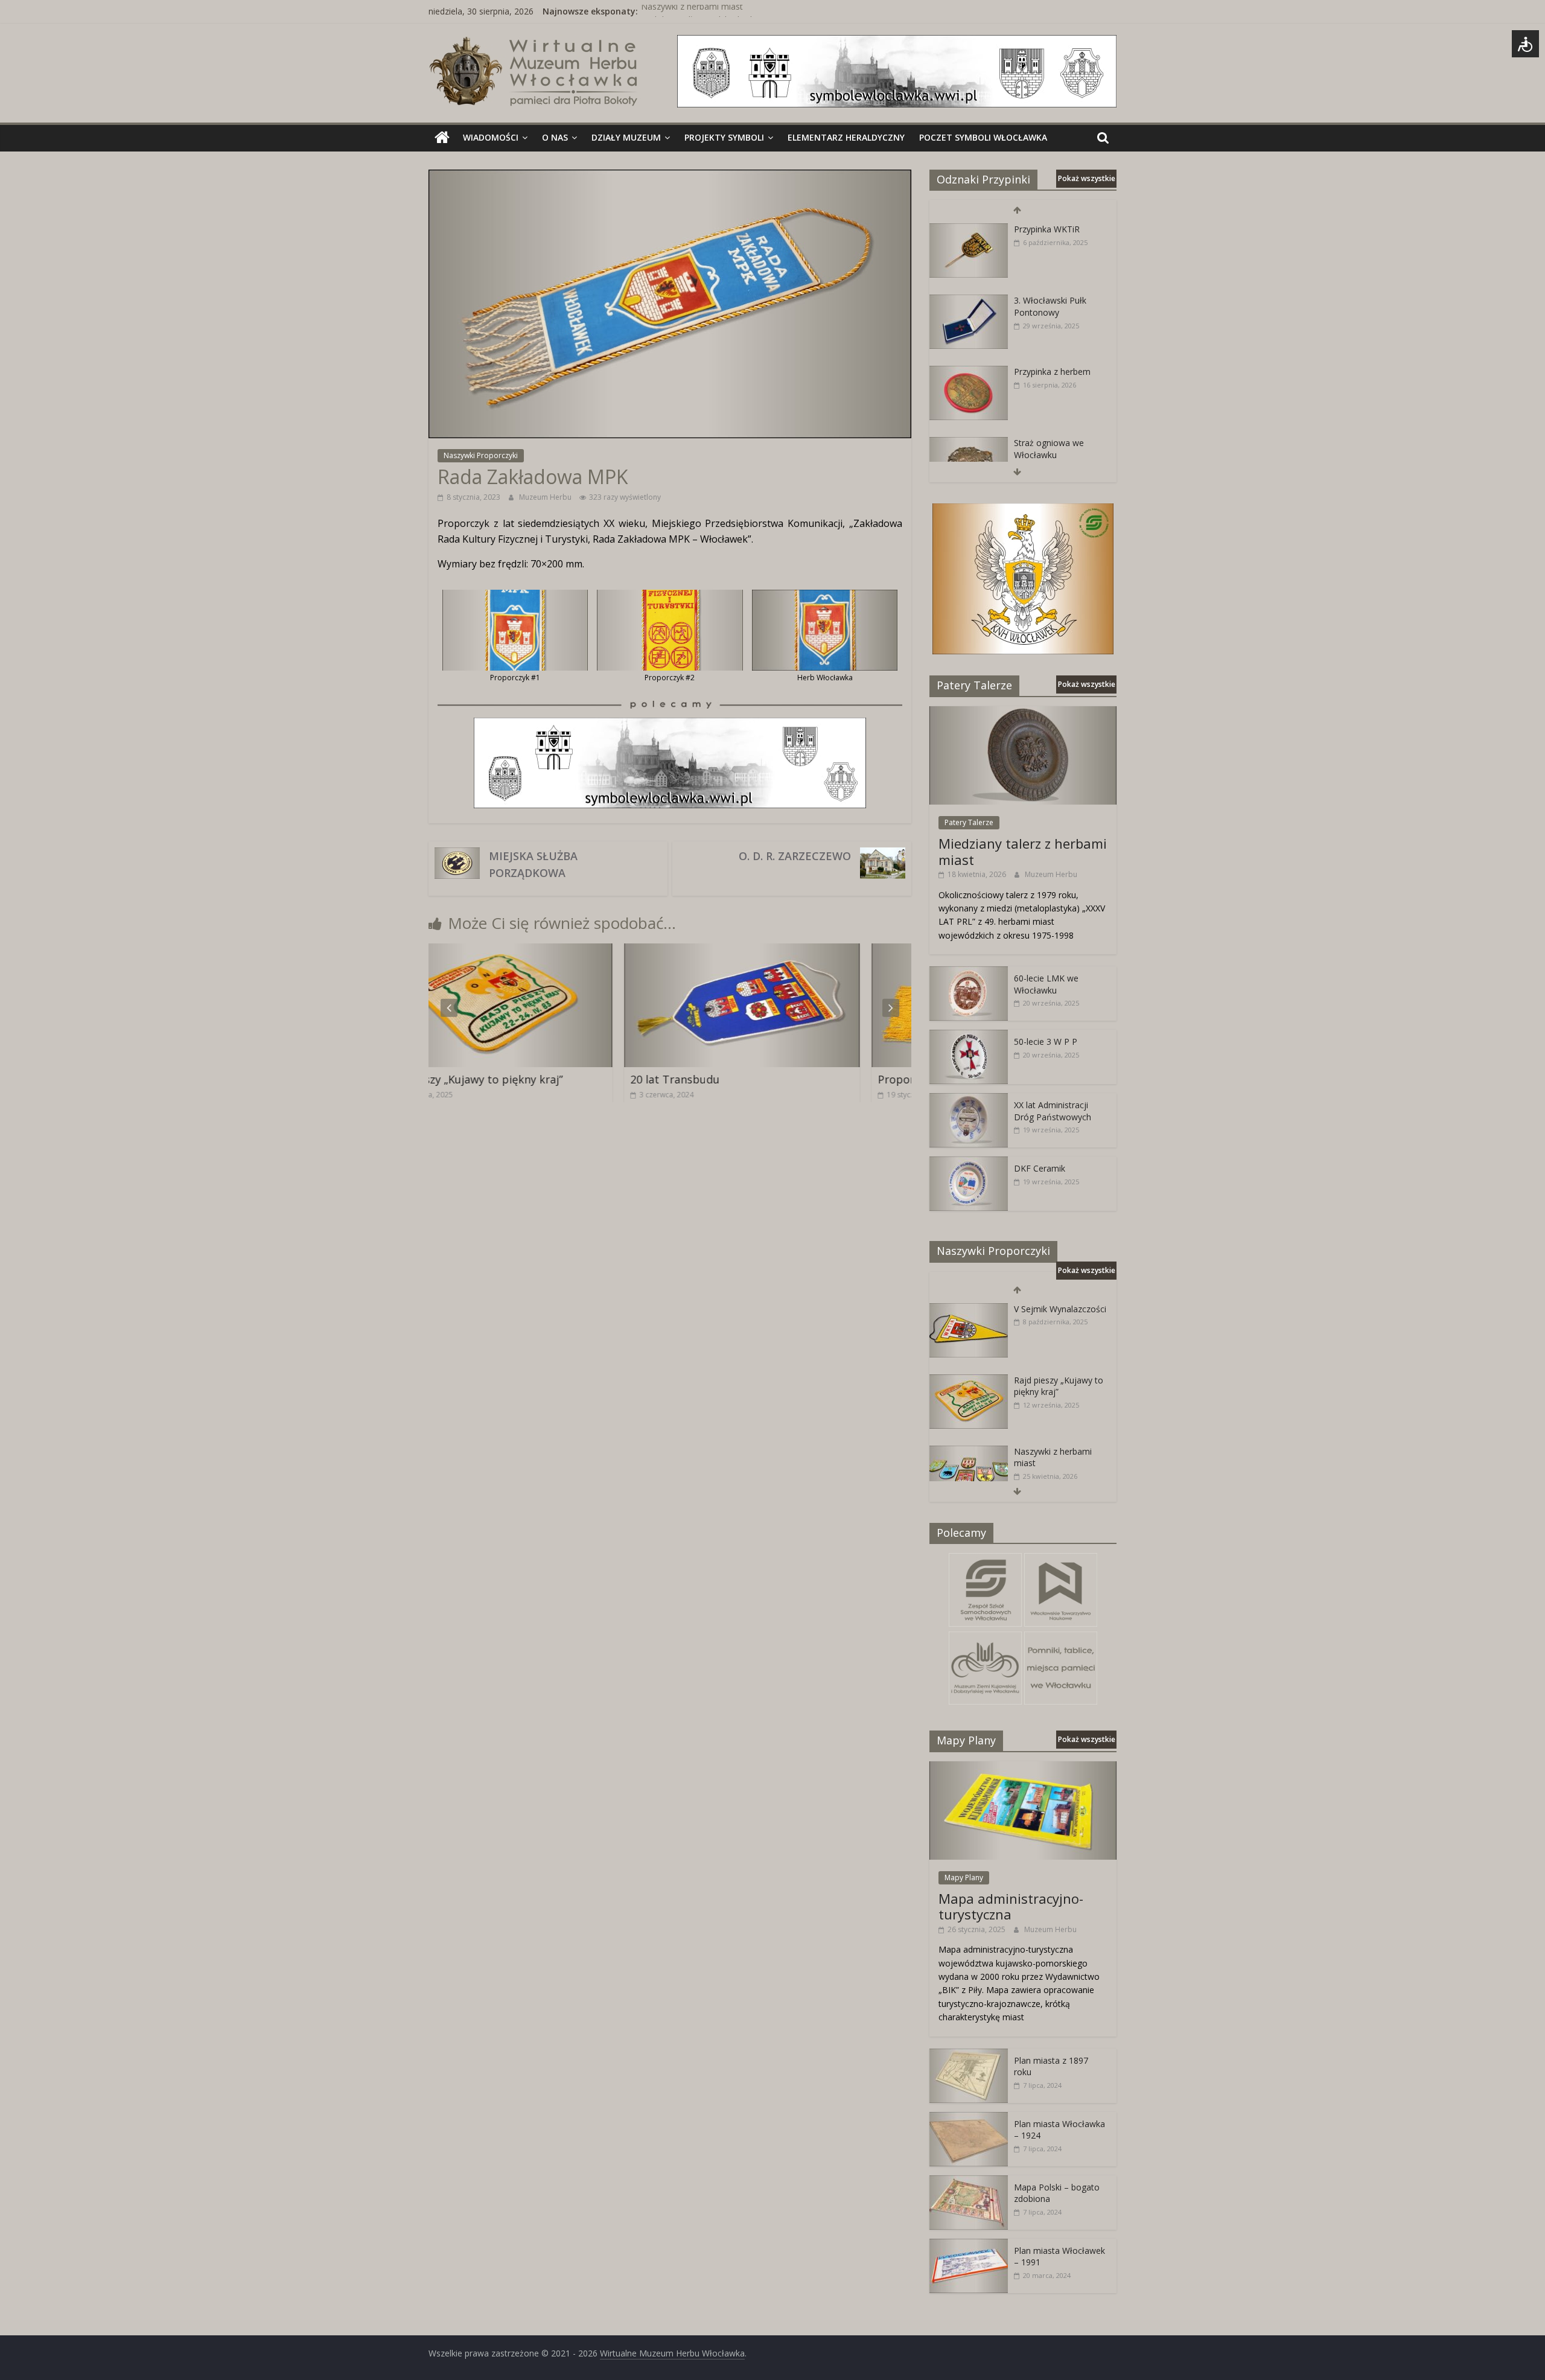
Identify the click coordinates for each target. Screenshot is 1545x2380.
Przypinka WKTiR (1047, 229)
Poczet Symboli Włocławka (983, 137)
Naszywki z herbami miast (692, 11)
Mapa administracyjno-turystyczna (1011, 1906)
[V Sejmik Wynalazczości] (969, 1310)
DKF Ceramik (1040, 1168)
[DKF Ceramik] (969, 1163)
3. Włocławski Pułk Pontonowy (1050, 306)
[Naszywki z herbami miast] (969, 1452)
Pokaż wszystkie (1087, 178)
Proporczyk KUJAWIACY (748, 1079)
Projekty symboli (724, 137)
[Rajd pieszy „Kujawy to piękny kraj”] (969, 1381)
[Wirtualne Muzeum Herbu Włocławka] (442, 138)
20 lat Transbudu (486, 1079)
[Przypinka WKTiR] (969, 230)
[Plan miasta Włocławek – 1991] (969, 2245)
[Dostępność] (1525, 44)
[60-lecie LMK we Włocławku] (969, 973)
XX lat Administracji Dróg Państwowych (1053, 1111)
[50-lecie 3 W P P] (969, 1036)
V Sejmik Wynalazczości (1060, 1309)
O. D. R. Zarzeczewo (795, 856)
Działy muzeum (626, 137)
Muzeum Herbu (546, 497)
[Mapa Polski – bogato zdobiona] (969, 2182)
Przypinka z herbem (1052, 372)
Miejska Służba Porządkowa (533, 864)
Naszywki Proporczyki (481, 455)
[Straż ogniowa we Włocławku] (969, 443)
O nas (555, 137)
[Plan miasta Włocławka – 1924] (969, 2118)
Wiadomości (491, 137)
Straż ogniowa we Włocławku (1049, 449)
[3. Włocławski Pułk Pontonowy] (969, 301)
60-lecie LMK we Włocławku (1046, 984)
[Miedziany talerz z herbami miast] (1023, 713)
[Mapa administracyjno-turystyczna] (1023, 1768)
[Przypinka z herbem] (969, 372)
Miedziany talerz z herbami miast (1023, 851)
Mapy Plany (964, 1878)
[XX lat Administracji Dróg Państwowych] (969, 1099)
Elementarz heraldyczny (846, 137)
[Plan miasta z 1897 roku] (969, 2055)
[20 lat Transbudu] (553, 951)
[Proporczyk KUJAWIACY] (800, 951)
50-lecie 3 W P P (1046, 1042)
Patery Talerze (969, 822)
